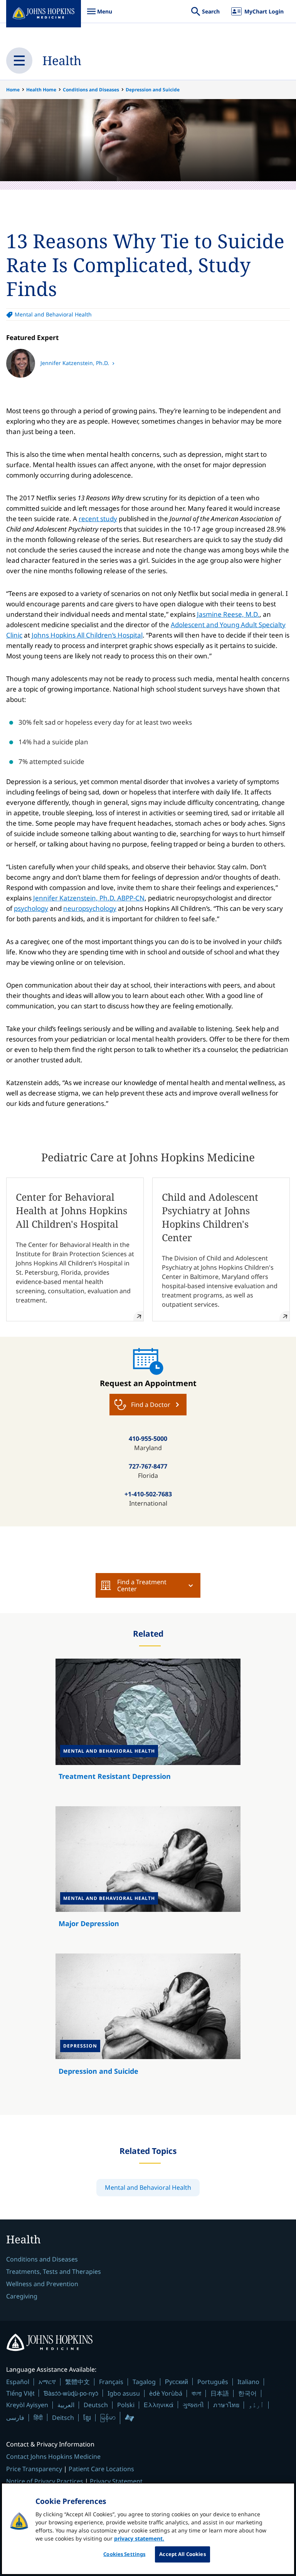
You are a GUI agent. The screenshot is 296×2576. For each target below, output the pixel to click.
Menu (99, 15)
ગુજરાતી (193, 2405)
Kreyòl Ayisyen (27, 2405)
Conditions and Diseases (91, 90)
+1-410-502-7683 (148, 1494)
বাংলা (196, 2393)
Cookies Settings (124, 2554)
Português (213, 2382)
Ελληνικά (159, 2405)
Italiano (248, 2382)
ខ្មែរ (87, 2418)
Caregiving (22, 2296)
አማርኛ (47, 2382)
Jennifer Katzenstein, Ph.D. (76, 363)
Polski (126, 2405)
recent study (98, 519)
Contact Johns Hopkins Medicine (53, 2457)
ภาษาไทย (226, 2405)
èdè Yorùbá (166, 2393)
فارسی (15, 2418)
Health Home (41, 90)
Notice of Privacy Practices (45, 2481)
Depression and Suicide (153, 90)
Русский (177, 2382)
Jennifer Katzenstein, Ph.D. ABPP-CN (89, 898)
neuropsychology (90, 908)
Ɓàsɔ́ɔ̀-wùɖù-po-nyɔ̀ (71, 2393)
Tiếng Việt (20, 2393)
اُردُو (256, 2405)
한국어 (247, 2393)
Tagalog (144, 2382)
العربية (66, 2405)
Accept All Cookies (182, 2554)
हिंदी (38, 2417)
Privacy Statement (116, 2481)
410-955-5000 (148, 1439)
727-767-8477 (148, 1466)
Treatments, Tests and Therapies (54, 2271)
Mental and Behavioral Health (53, 314)
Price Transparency (34, 2469)
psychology (31, 908)
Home (13, 90)
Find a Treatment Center (142, 1585)
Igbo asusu (124, 2393)
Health (62, 60)
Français (111, 2382)
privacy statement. (139, 2538)
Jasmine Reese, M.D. (228, 614)
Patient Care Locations (101, 2469)
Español (18, 2382)
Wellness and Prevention (42, 2284)
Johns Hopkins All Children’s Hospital (87, 635)
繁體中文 (77, 2382)
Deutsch (96, 2405)
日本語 (220, 2393)
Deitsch (63, 2418)
